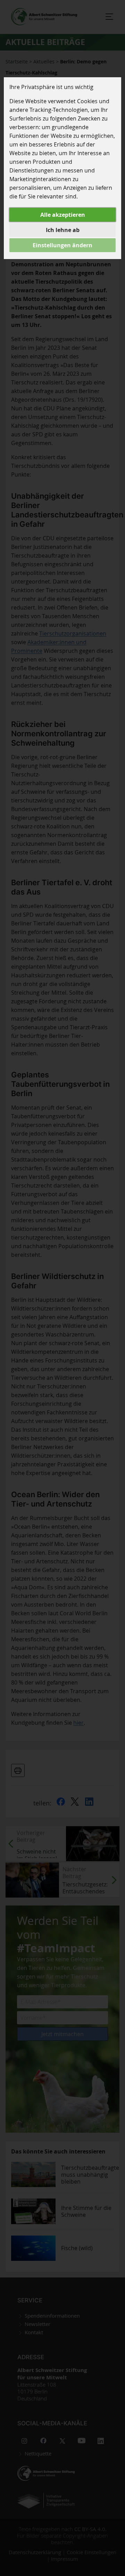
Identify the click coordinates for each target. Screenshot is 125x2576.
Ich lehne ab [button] (63, 230)
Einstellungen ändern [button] (62, 245)
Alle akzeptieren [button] (63, 215)
